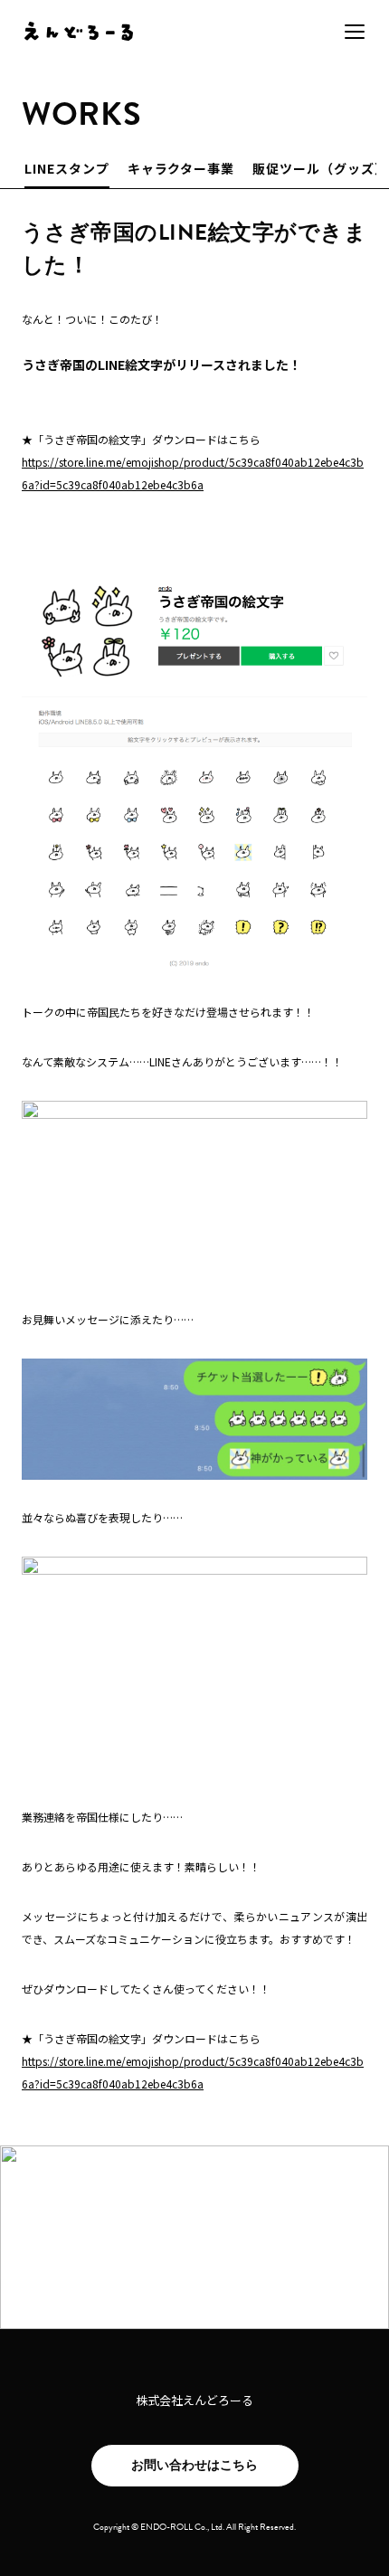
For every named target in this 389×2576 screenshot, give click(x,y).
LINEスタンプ (67, 168)
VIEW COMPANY (195, 2272)
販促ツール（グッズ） (320, 168)
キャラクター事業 (181, 168)
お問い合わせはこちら (194, 2465)
